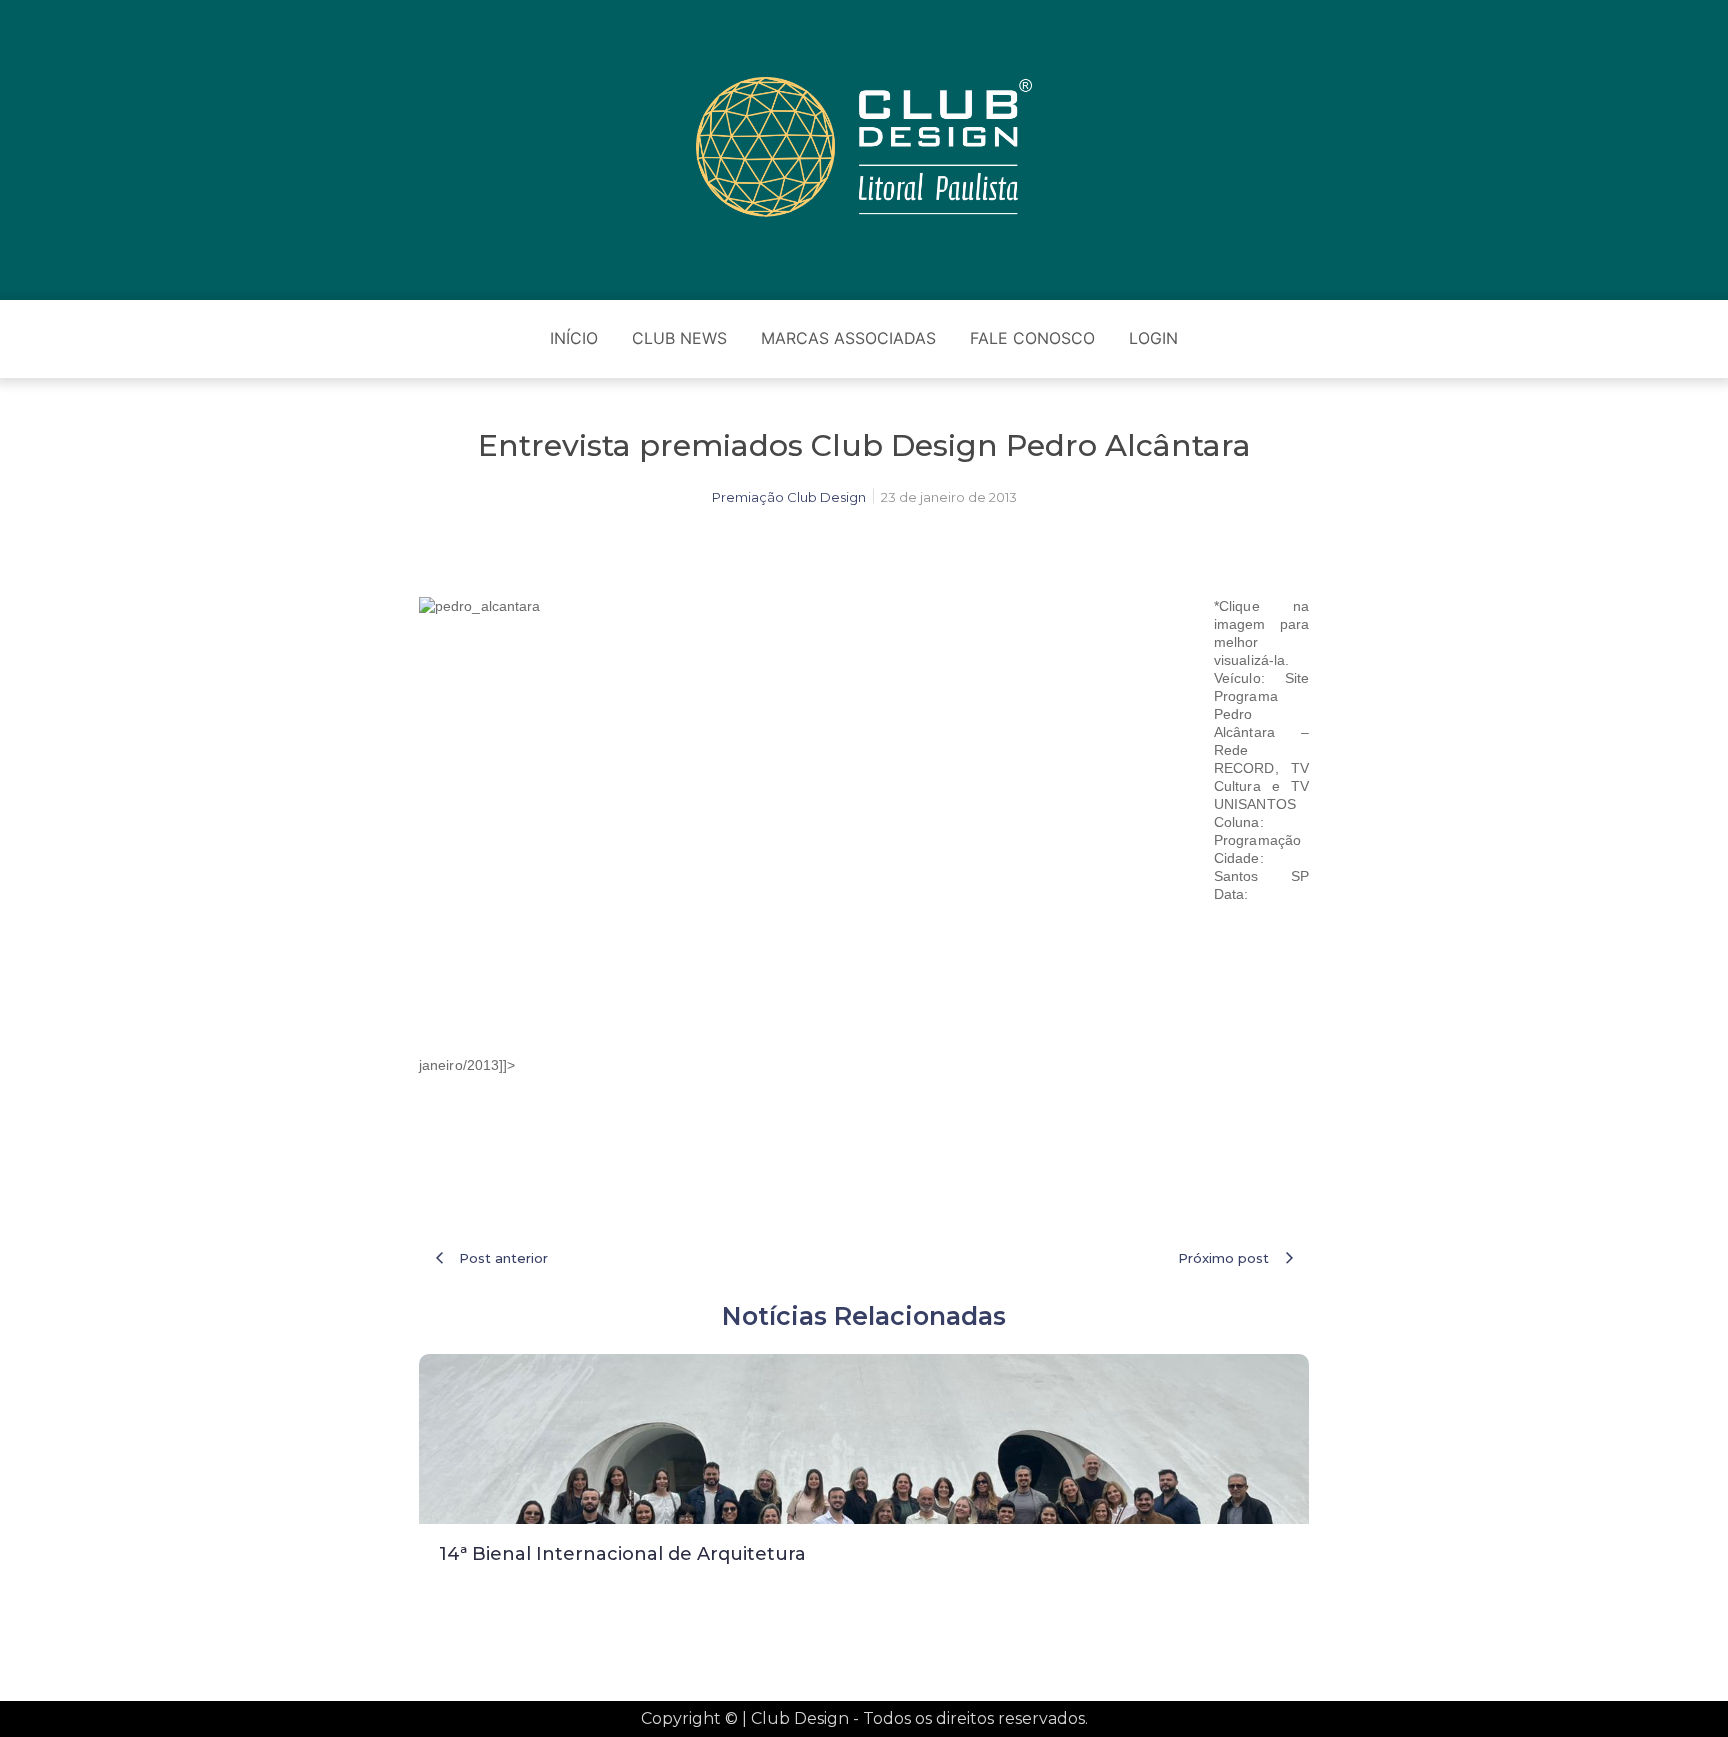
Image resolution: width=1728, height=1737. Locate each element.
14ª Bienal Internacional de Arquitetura (622, 1554)
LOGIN (1153, 338)
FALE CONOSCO (1032, 338)
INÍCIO (574, 338)
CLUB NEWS (679, 338)
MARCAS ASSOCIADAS (848, 338)
